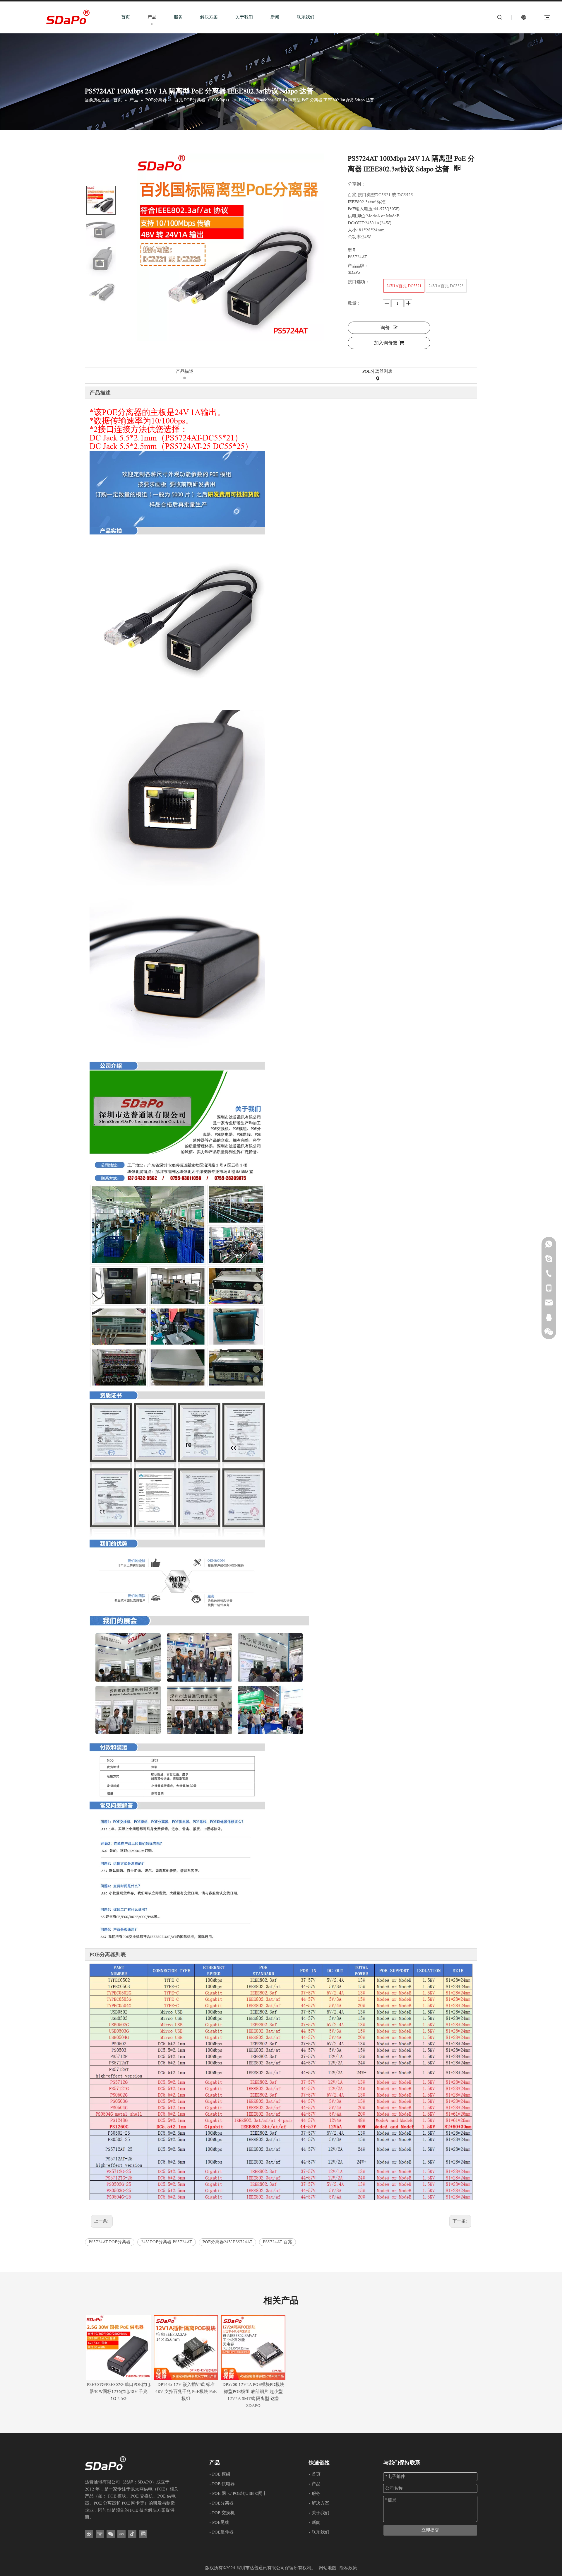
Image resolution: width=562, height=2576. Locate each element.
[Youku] (100, 2534)
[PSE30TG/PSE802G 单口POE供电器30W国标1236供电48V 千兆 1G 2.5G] (119, 2348)
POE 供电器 (223, 2484)
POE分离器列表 (377, 371)
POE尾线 (221, 2523)
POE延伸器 (223, 2532)
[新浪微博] (89, 2534)
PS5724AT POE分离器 (110, 2242)
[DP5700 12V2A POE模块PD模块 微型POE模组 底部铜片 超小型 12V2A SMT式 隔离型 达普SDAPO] (253, 2348)
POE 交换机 (223, 2513)
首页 (126, 17)
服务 (178, 17)
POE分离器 (223, 2503)
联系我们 (306, 17)
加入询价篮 (386, 343)
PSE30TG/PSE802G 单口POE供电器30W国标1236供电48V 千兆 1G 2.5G (119, 2392)
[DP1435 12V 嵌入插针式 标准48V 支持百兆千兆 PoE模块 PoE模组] (186, 2348)
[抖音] (132, 2534)
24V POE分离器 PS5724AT (167, 2242)
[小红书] (121, 2534)
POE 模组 (221, 2474)
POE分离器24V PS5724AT (227, 2242)
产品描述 (185, 371)
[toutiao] (143, 2534)
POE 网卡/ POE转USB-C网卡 (240, 2494)
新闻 (275, 17)
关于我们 (244, 17)
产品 (152, 17)
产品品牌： (358, 266)
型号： (354, 250)
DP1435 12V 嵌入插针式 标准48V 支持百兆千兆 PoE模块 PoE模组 (186, 2392)
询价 (385, 328)
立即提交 (430, 2530)
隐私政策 (348, 2568)
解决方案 (209, 17)
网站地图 (328, 2568)
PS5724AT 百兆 (277, 2242)
